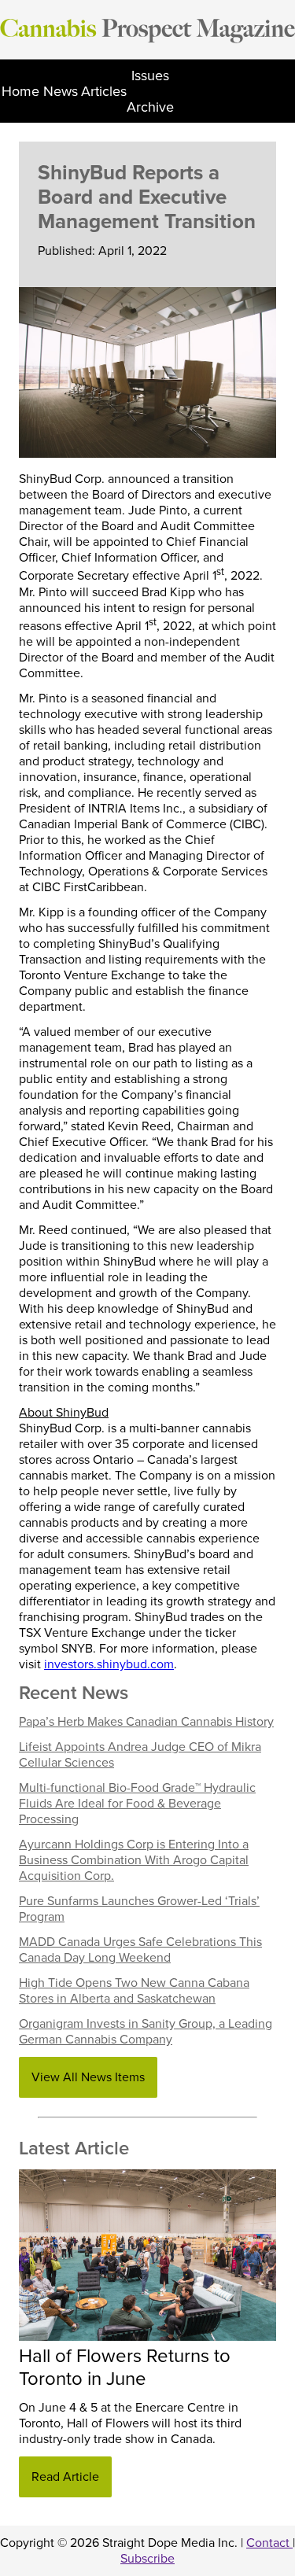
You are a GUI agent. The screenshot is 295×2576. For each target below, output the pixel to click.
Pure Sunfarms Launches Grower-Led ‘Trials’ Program (139, 1909)
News (61, 91)
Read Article (65, 2477)
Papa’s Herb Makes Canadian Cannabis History (146, 1722)
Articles (104, 91)
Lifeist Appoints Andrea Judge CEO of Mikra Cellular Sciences (140, 1755)
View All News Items (88, 2077)
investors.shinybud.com (109, 1664)
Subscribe (147, 2559)
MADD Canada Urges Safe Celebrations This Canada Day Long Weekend (140, 1950)
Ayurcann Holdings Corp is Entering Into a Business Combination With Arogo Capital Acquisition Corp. (134, 1860)
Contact (269, 2543)
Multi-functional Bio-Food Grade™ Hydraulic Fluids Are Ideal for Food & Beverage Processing (137, 1804)
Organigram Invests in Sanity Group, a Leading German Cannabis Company (146, 2032)
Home (20, 91)
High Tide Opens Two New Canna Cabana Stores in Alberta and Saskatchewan (134, 1991)
